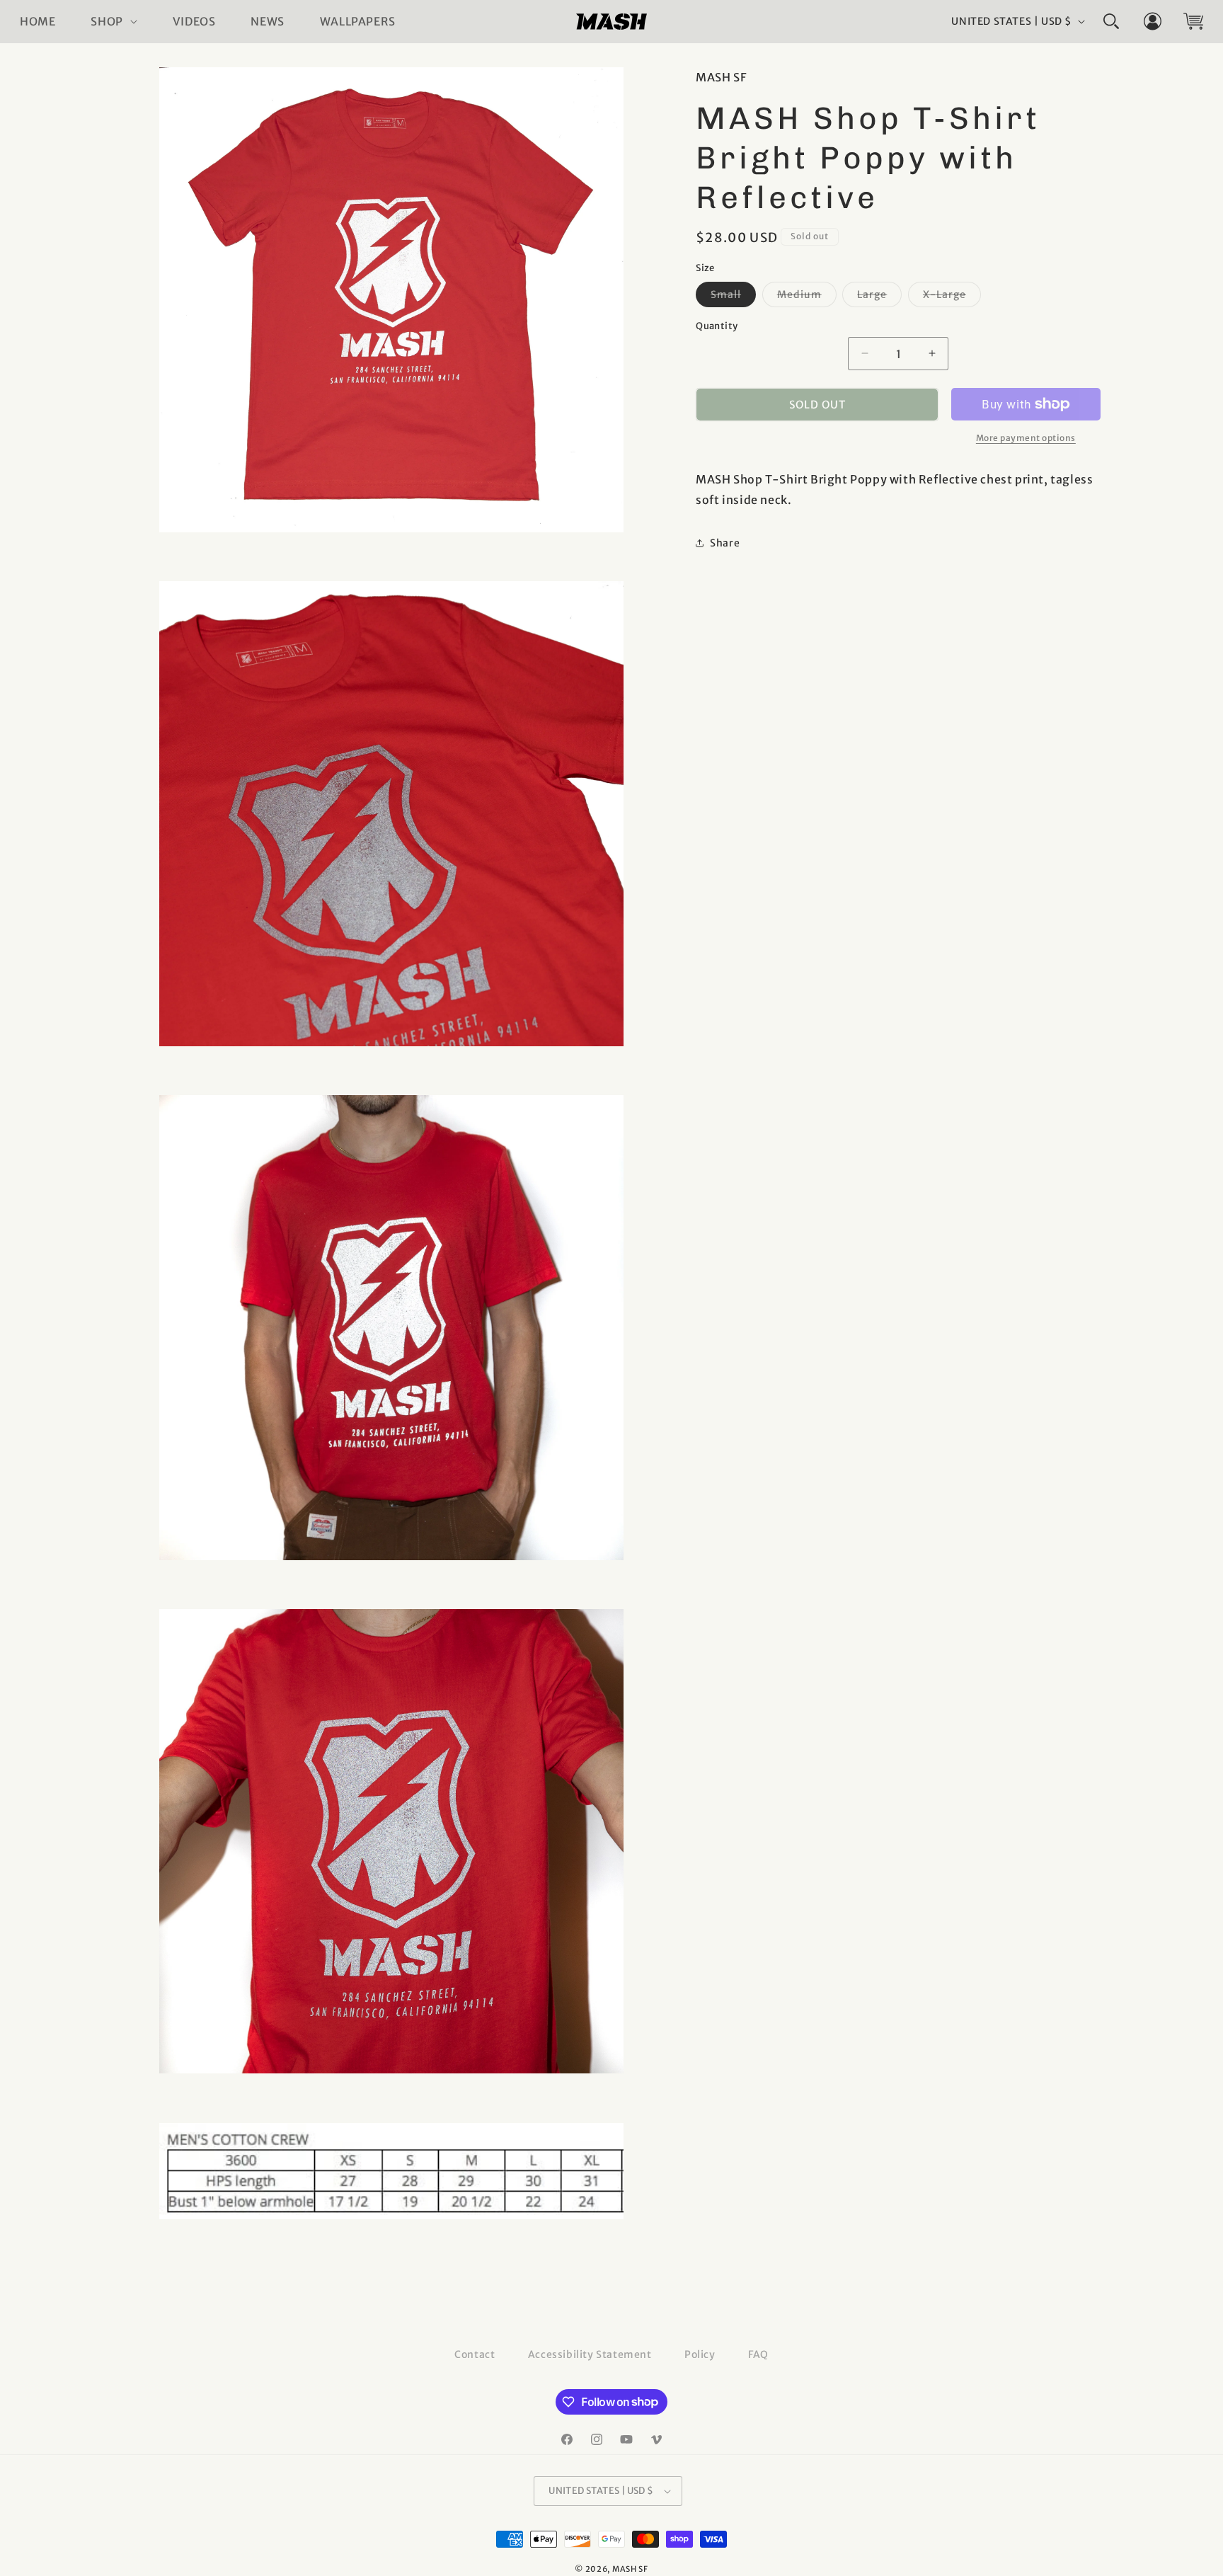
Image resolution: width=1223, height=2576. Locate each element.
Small (733, 297)
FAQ (758, 2354)
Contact (475, 2354)
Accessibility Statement (590, 2354)
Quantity (717, 325)
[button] (114, 22)
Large (879, 297)
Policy (700, 2354)
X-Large (952, 297)
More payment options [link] (1026, 438)
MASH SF (630, 2569)
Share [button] (725, 543)
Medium (807, 297)
